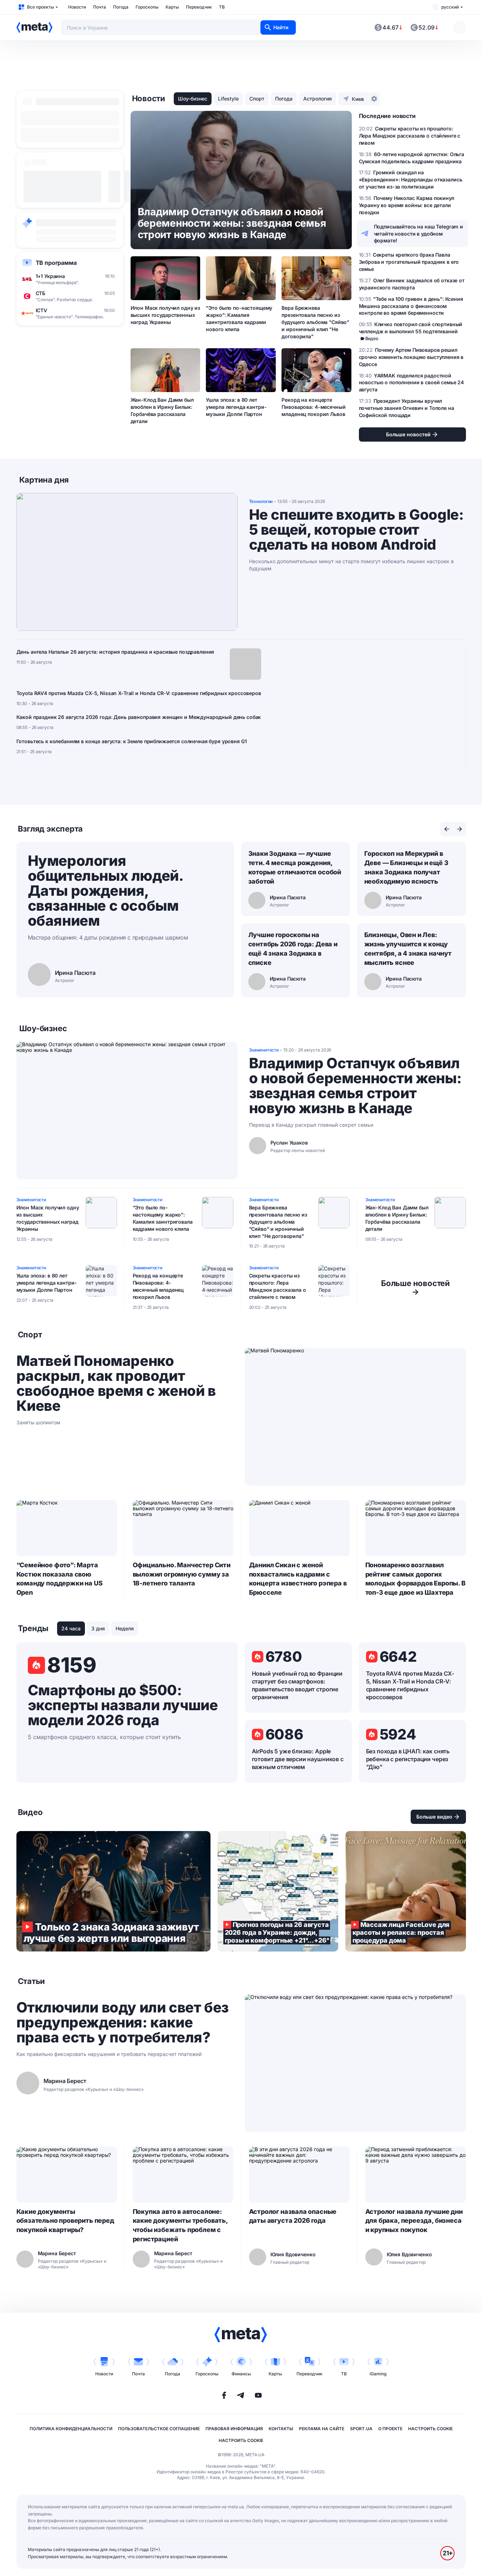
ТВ (222, 7)
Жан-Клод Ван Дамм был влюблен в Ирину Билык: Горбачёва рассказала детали (162, 410)
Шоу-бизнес (193, 99)
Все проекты (40, 7)
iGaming (378, 2374)
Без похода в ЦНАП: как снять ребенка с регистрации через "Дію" (408, 1759)
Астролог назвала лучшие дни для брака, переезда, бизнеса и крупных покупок (414, 2221)
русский (450, 7)
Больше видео (434, 1817)
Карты (172, 7)
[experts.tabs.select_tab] (447, 829)
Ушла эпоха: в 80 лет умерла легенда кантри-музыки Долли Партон (236, 407)
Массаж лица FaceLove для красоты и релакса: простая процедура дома (406, 1891)
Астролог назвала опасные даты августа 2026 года (293, 2216)
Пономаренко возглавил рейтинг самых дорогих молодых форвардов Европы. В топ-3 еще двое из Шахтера (415, 1579)
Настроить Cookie (430, 2429)
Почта (100, 7)
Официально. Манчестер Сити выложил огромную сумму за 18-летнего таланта (182, 1574)
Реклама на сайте (322, 2429)
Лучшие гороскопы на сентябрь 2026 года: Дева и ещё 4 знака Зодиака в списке (293, 949)
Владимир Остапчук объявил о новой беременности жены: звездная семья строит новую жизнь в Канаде (355, 1086)
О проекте (390, 2429)
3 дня (98, 1628)
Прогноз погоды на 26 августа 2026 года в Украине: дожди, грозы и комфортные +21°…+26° (278, 1891)
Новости (77, 7)
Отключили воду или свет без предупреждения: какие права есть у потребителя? (123, 2022)
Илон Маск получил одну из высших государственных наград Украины (166, 315)
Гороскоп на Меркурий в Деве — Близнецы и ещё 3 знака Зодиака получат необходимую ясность (406, 867)
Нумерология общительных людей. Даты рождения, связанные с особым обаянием (105, 891)
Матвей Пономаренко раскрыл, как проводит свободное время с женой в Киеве (116, 1383)
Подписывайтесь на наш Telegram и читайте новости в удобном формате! (419, 234)
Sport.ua (361, 2429)
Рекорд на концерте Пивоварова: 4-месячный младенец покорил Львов (313, 407)
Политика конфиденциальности (71, 2429)
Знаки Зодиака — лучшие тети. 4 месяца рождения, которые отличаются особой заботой (295, 867)
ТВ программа (56, 263)
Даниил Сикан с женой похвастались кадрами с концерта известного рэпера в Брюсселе (298, 1579)
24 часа (71, 1628)
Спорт (257, 99)
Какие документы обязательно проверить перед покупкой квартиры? (65, 2221)
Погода (121, 7)
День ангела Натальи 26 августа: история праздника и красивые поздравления (115, 652)
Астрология (318, 99)
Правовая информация (234, 2429)
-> (415, 1287)
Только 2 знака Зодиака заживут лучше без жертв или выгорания (113, 1891)
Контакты (281, 2429)
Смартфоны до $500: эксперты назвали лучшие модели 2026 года (123, 1705)
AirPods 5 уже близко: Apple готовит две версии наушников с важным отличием (298, 1759)
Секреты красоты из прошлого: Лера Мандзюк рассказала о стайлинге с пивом (278, 1286)
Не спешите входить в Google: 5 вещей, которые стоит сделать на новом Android (356, 530)
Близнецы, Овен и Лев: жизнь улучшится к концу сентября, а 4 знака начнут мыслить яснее (408, 949)
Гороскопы (147, 7)
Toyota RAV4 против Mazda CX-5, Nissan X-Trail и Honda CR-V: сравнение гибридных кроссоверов (139, 693)
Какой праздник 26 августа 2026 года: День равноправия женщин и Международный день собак (139, 717)
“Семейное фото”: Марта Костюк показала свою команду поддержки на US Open (60, 1579)
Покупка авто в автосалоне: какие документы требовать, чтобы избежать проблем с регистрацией (180, 2225)
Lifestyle (228, 99)
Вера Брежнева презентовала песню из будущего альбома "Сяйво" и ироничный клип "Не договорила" (315, 322)
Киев (358, 99)
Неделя (125, 1628)
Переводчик (199, 7)
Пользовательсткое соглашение (159, 2429)
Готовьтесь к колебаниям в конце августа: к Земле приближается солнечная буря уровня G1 (132, 741)
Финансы (241, 2374)
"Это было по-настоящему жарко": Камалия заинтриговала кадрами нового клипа (239, 318)
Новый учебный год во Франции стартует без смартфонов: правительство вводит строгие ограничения (297, 1685)
